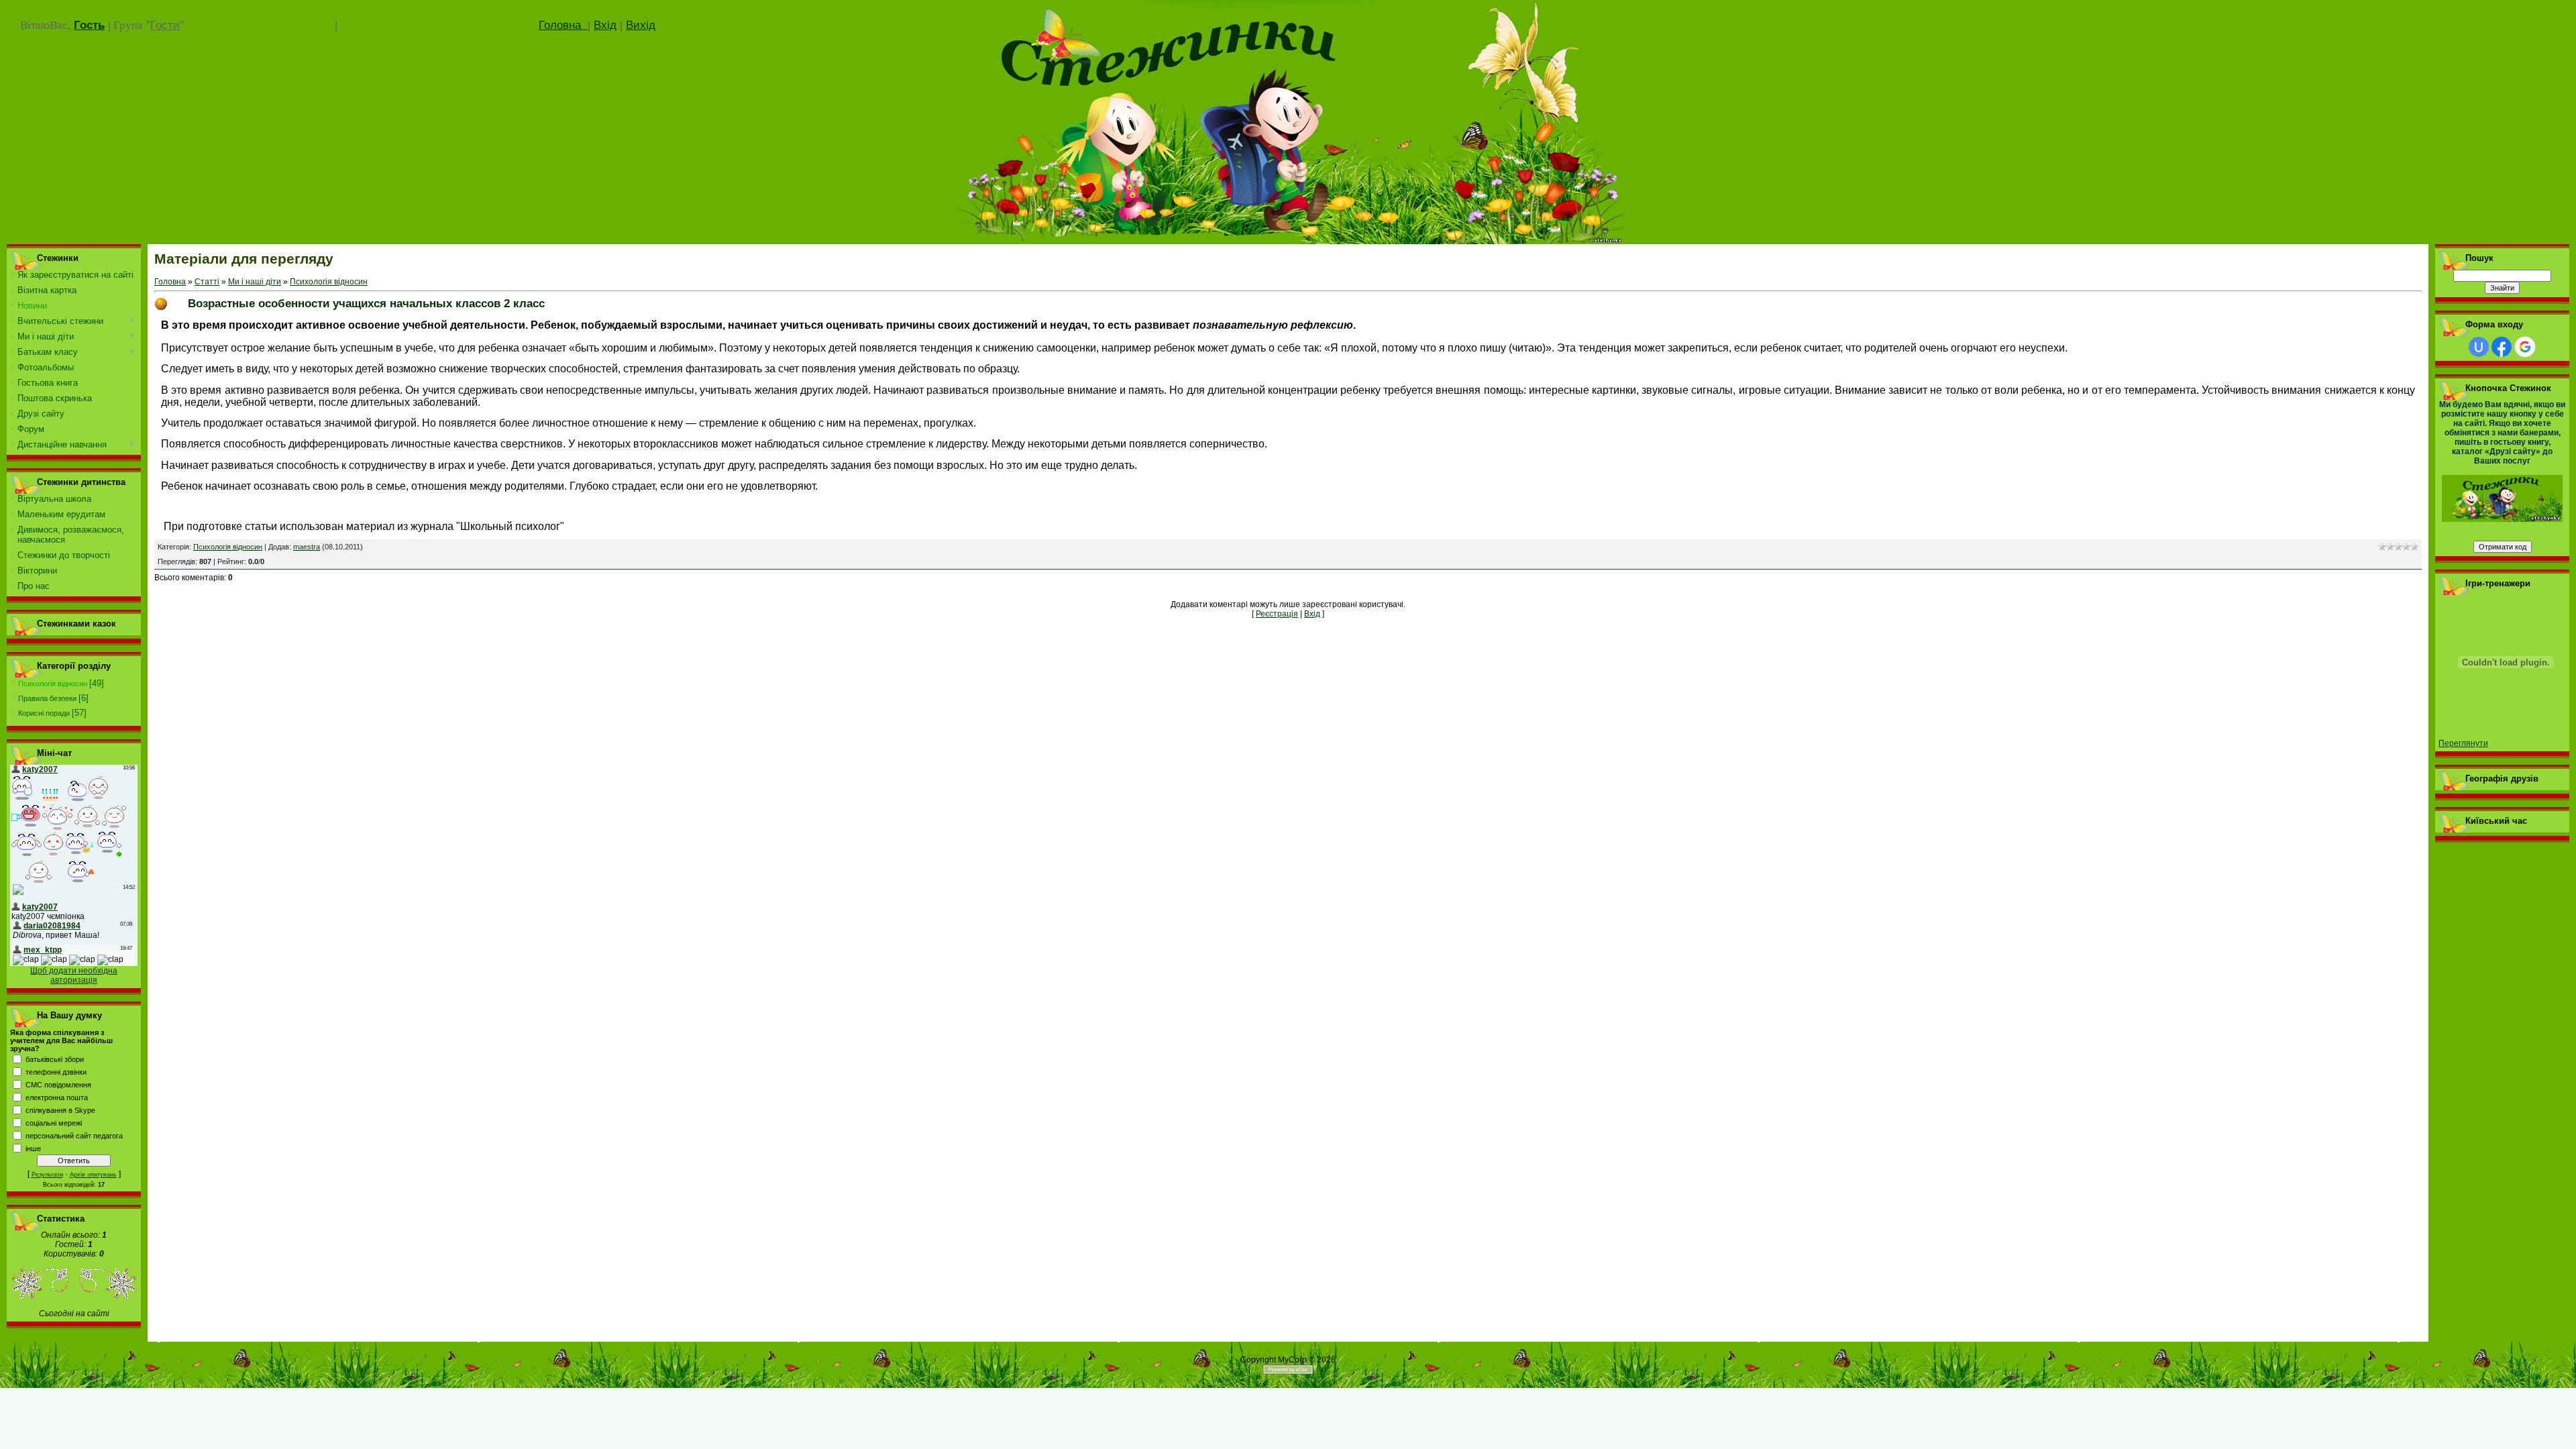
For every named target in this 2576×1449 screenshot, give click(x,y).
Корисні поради (44, 713)
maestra (307, 547)
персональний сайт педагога (74, 1136)
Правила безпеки (47, 698)
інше (33, 1148)
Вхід (605, 25)
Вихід (641, 25)
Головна (563, 25)
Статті (207, 282)
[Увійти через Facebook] (2502, 347)
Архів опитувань (93, 1175)
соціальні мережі (54, 1123)
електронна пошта (57, 1097)
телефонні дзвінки (56, 1072)
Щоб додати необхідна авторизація (74, 975)
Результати (47, 1175)
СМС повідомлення (58, 1085)
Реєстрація (1277, 614)
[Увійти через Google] (2525, 347)
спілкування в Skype (60, 1110)
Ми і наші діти (255, 282)
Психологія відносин (53, 684)
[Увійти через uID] (2479, 347)
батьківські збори (55, 1059)
